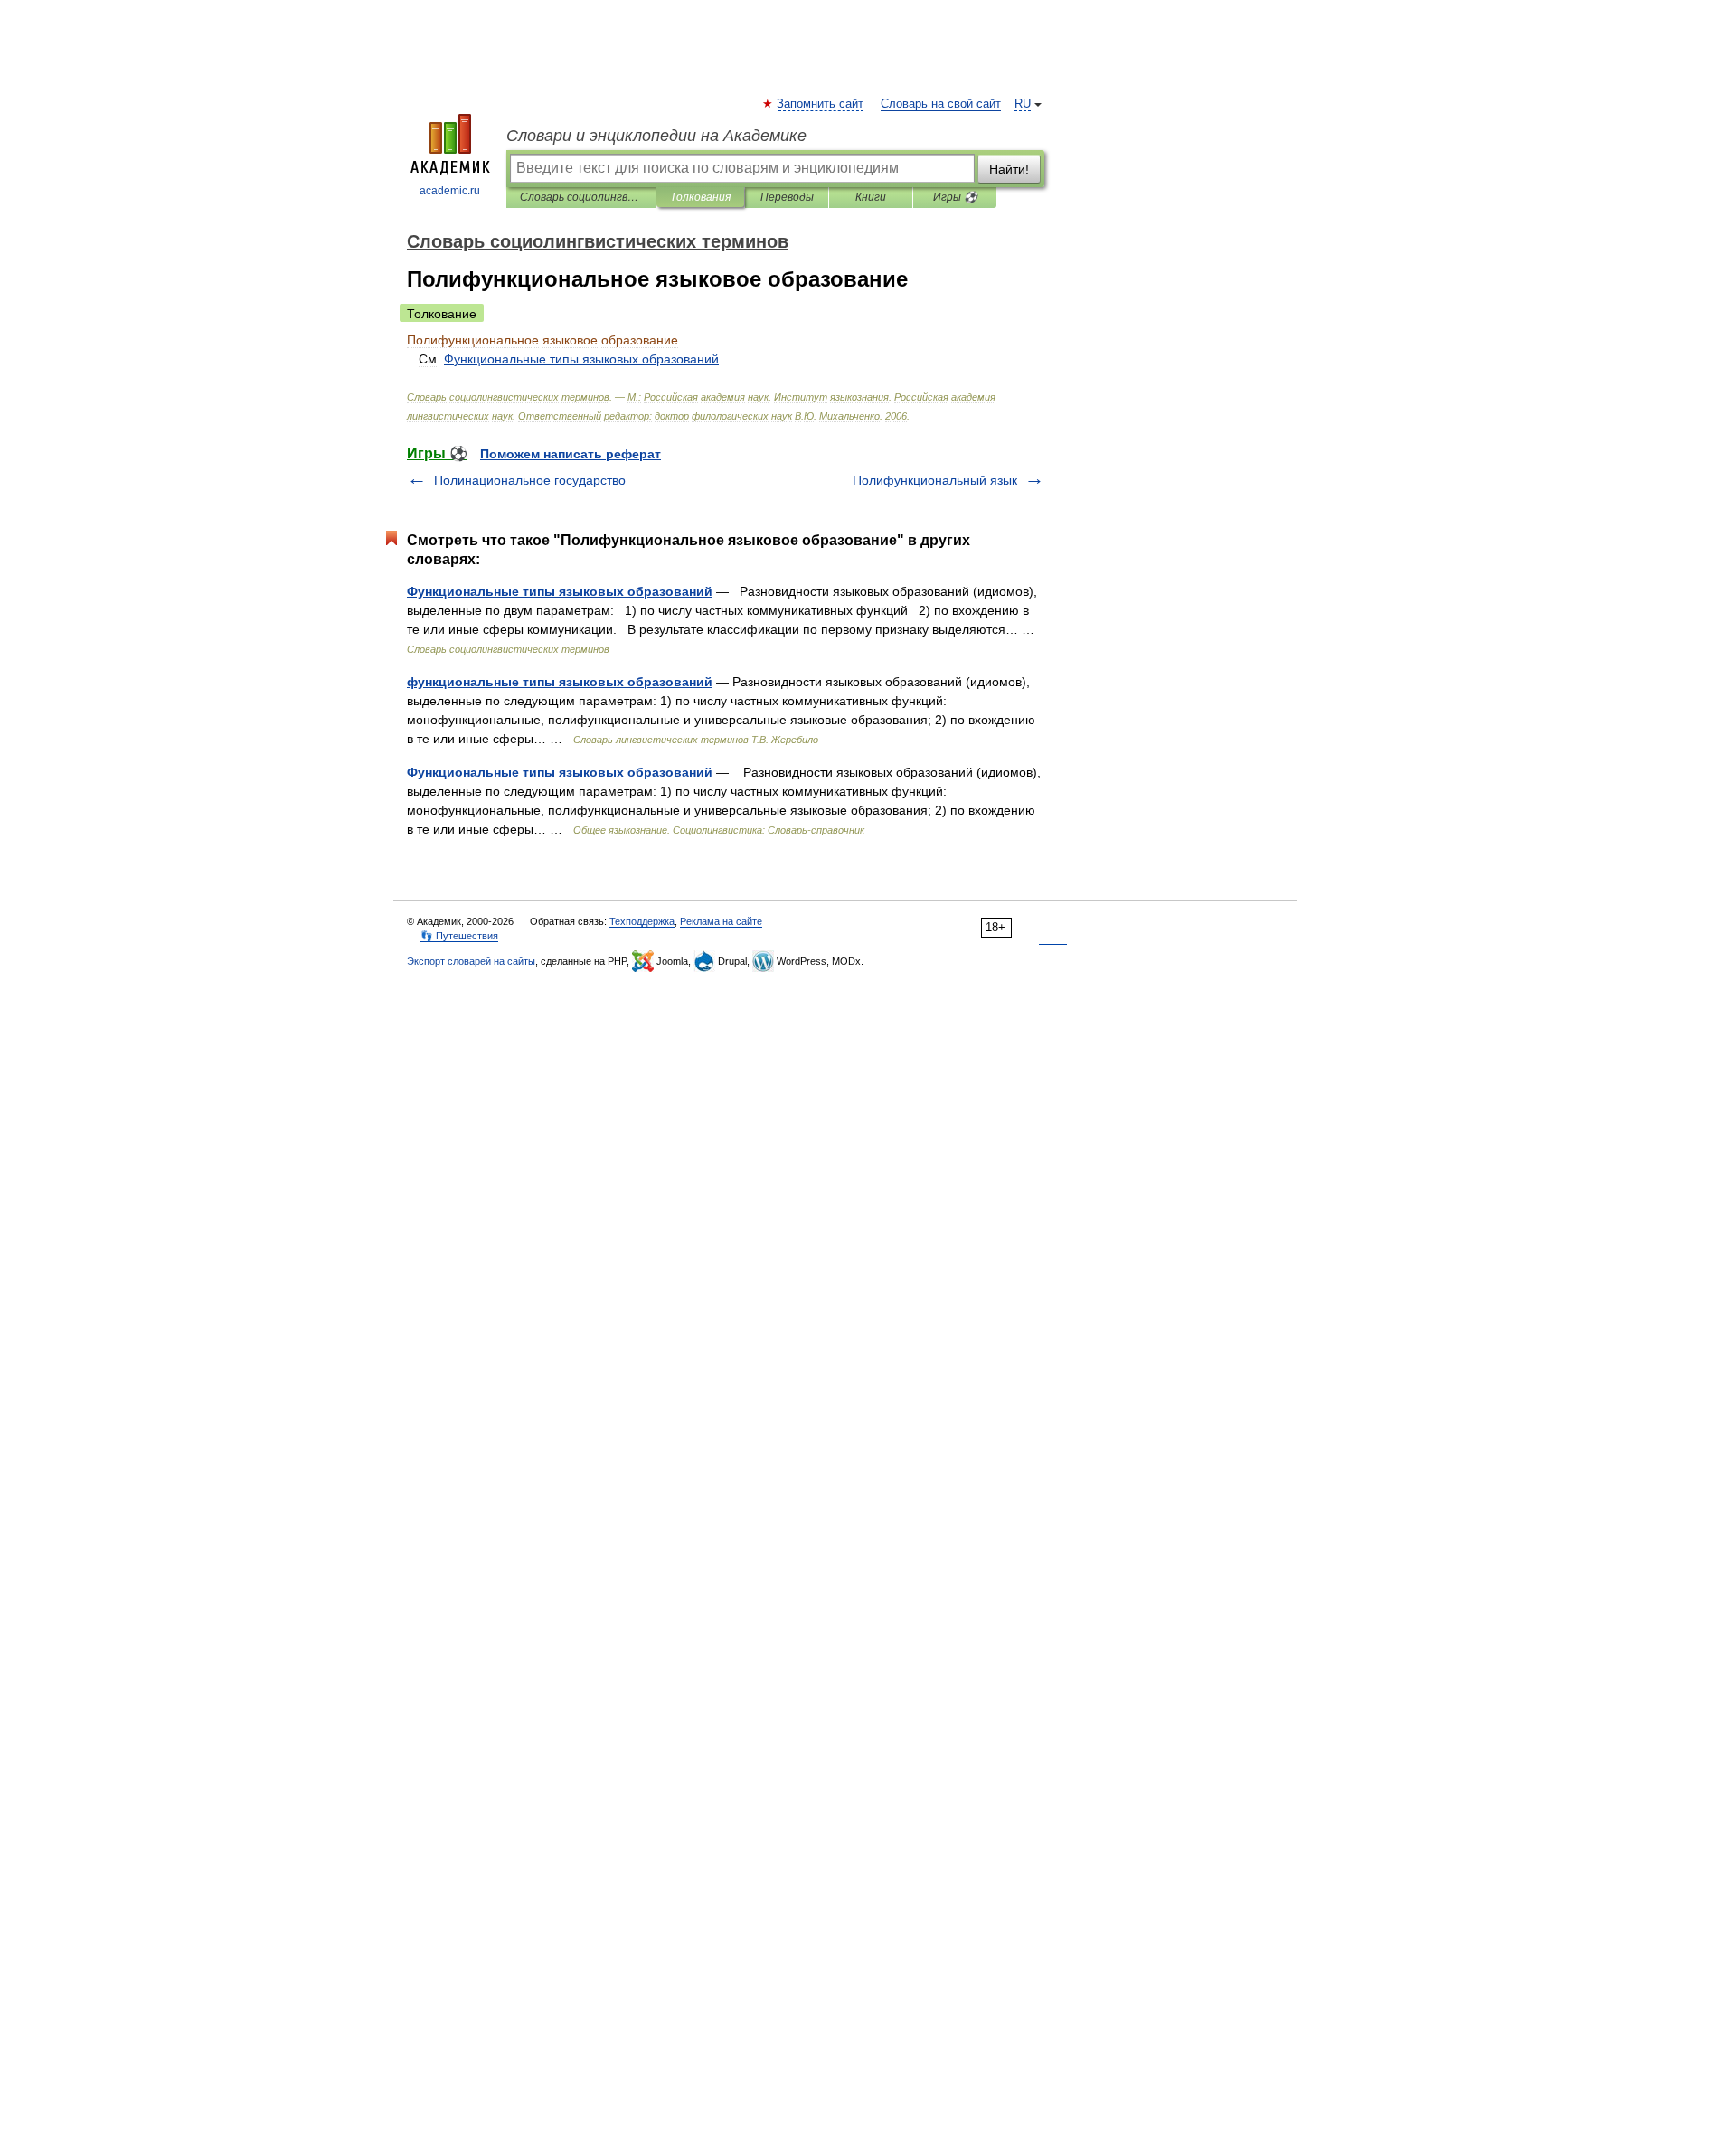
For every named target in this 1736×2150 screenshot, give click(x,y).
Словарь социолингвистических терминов (581, 197)
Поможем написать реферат (571, 454)
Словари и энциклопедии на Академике (656, 136)
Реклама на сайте (721, 921)
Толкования (700, 197)
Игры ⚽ (955, 197)
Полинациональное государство (530, 480)
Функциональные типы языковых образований (560, 591)
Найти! (1009, 169)
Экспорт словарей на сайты (471, 961)
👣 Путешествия (459, 936)
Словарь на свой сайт (941, 104)
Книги (871, 197)
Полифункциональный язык (935, 480)
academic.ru (450, 191)
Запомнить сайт (821, 104)
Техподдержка (642, 921)
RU (1023, 104)
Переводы (787, 197)
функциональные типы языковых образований (560, 682)
